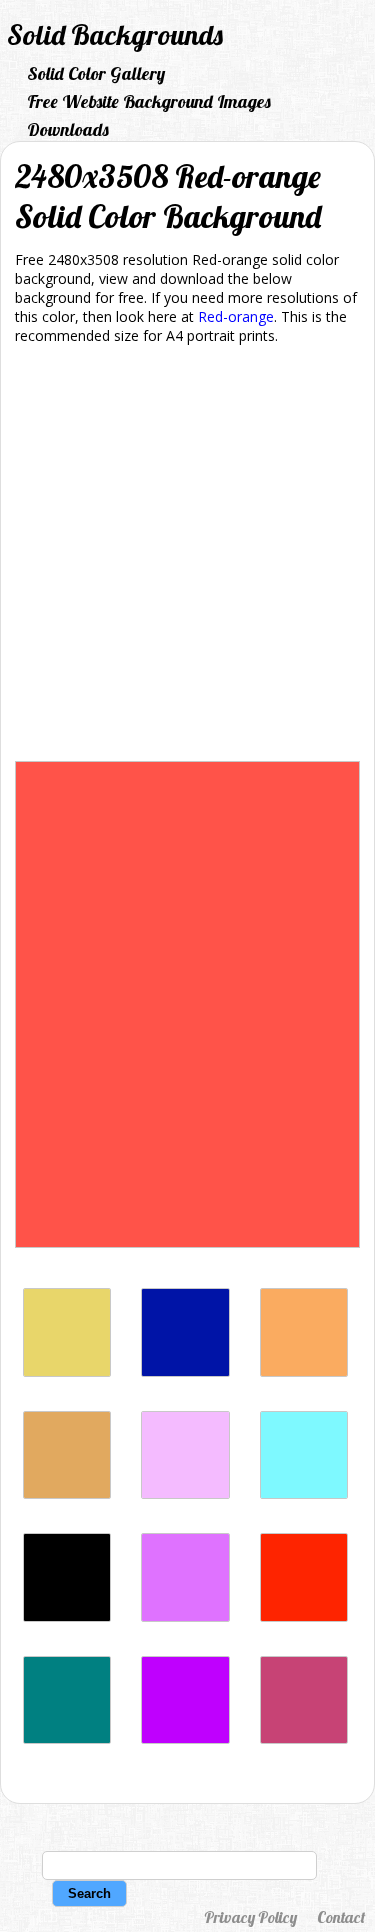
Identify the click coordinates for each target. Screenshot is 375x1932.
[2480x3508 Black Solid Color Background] (67, 1616)
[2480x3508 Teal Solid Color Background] (67, 1738)
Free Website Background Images (149, 101)
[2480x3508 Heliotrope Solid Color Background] (185, 1616)
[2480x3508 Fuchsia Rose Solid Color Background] (304, 1738)
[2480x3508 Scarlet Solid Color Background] (304, 1616)
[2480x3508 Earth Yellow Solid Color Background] (67, 1493)
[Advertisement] (187, 556)
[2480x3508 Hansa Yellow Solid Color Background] (67, 1371)
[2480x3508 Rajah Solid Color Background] (304, 1371)
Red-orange (236, 316)
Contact (341, 1917)
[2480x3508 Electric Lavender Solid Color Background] (185, 1493)
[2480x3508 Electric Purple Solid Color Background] (185, 1738)
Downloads (68, 129)
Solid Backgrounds (115, 34)
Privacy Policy (250, 1917)
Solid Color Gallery (96, 73)
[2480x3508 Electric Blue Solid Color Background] (304, 1493)
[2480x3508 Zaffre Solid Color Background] (185, 1371)
